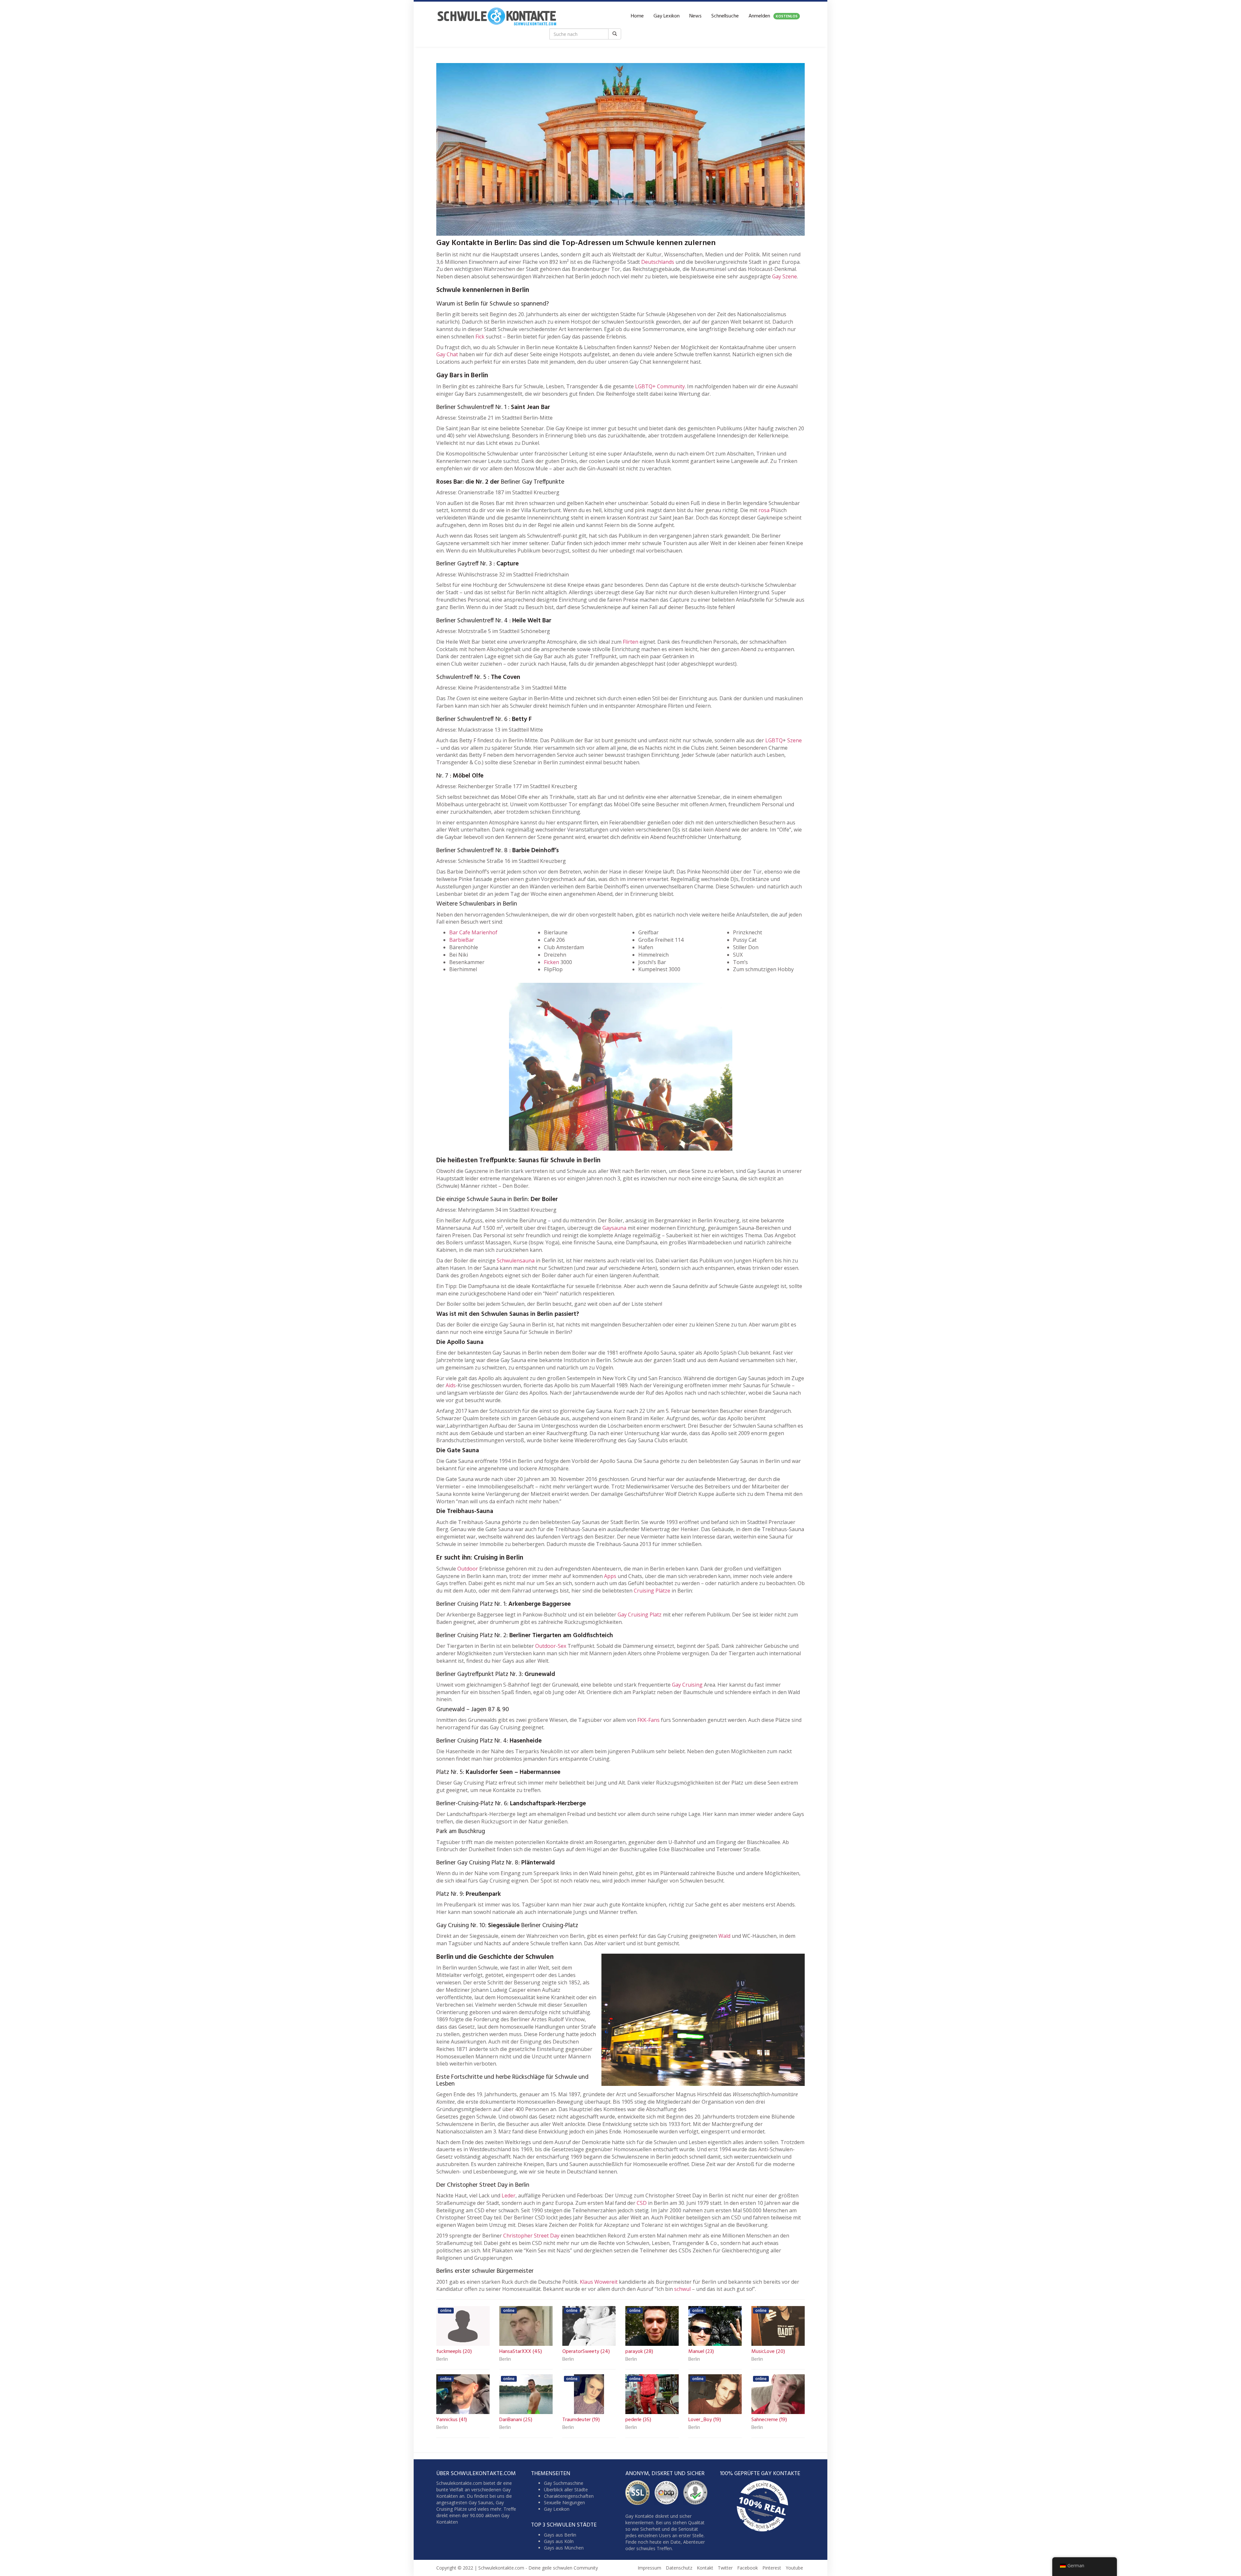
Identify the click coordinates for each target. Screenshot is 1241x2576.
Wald (724, 1936)
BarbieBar (462, 940)
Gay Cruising (687, 1685)
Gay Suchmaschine (564, 2483)
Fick (480, 337)
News (695, 16)
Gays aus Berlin (560, 2534)
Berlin (442, 2360)
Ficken (552, 962)
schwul (682, 2289)
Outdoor (468, 1569)
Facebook (748, 2568)
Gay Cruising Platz (640, 1615)
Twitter (725, 2568)
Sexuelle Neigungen (564, 2502)
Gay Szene (785, 276)
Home (637, 16)
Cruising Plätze (652, 1591)
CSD (642, 2203)
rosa (764, 510)
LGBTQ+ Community (660, 386)
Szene (795, 740)
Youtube (794, 2568)
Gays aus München (564, 2547)
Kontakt (705, 2568)
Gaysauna (614, 1228)
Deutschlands (658, 262)
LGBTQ (774, 740)
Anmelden (773, 16)
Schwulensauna (516, 1261)
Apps (610, 1576)
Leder (509, 2195)
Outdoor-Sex (551, 1646)
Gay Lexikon (667, 16)
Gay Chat (447, 354)
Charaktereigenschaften (569, 2496)
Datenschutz (679, 2568)
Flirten (631, 642)
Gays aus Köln (559, 2541)
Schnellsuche (725, 16)
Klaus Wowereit (599, 2282)
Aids (451, 1385)
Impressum (649, 2568)
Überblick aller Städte (566, 2490)
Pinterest (772, 2568)
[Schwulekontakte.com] (497, 16)
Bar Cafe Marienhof (473, 932)
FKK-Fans (648, 1720)
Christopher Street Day (531, 2236)
